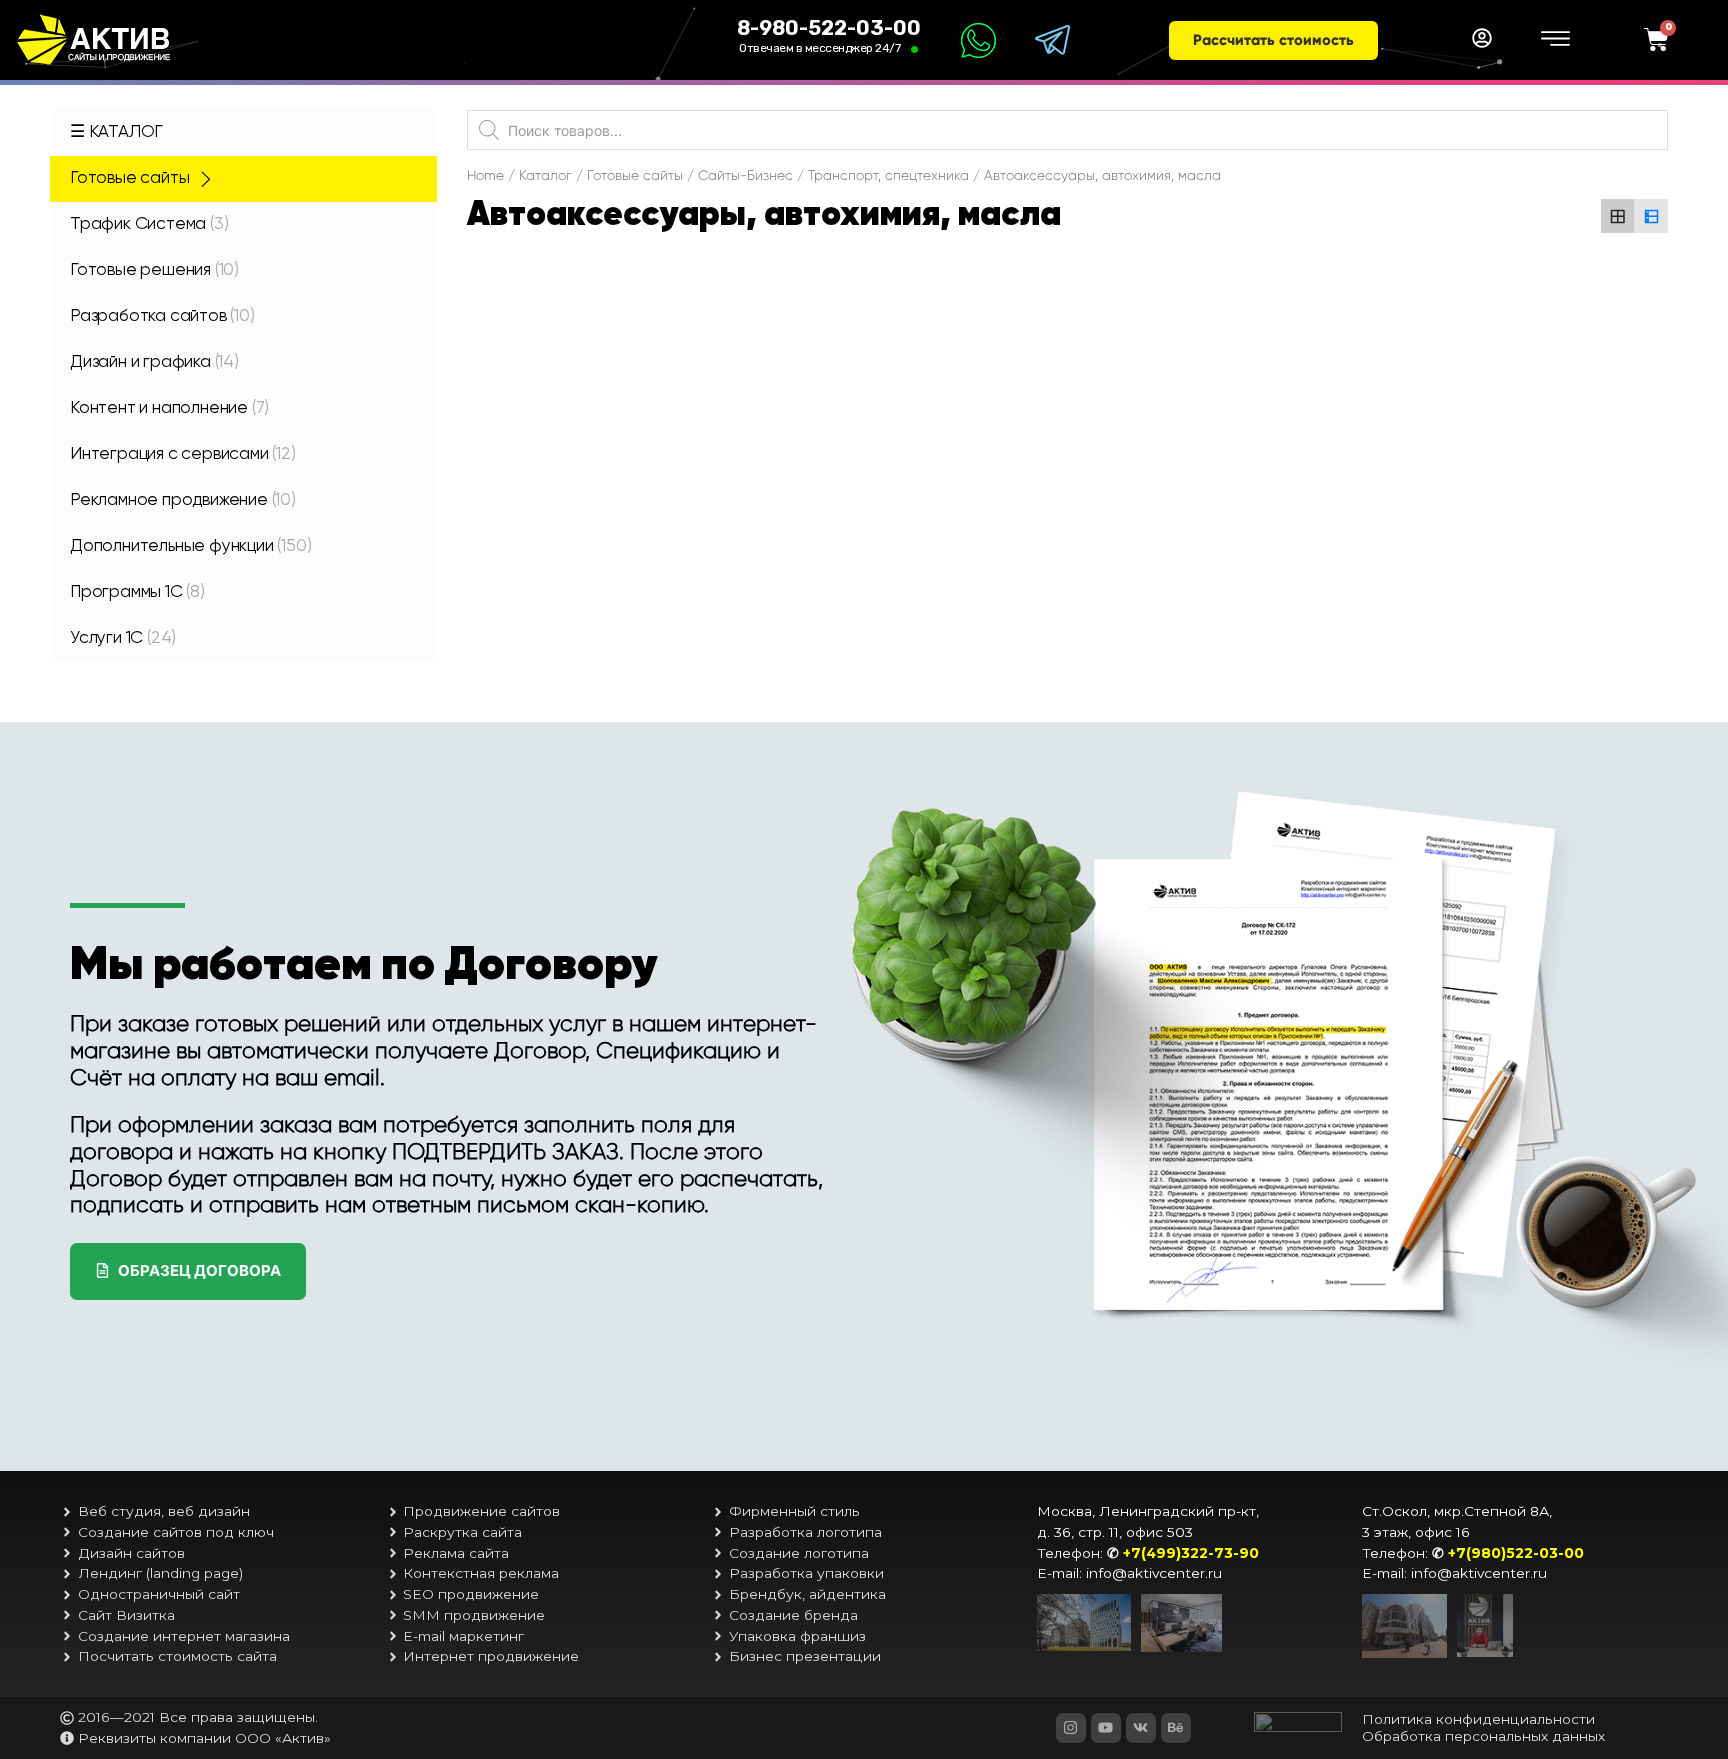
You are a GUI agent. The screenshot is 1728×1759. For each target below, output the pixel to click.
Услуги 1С (123, 638)
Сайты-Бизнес (745, 175)
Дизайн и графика (154, 362)
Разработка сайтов (162, 316)
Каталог (545, 175)
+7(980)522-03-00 (1516, 1553)
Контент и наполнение (169, 408)
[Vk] (1141, 1728)
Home (485, 175)
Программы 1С (137, 592)
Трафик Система (149, 224)
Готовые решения (154, 270)
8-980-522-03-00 (829, 28)
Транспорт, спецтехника (888, 175)
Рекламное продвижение (183, 500)
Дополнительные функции (190, 546)
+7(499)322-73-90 (1191, 1553)
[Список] (1651, 216)
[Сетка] (1618, 216)
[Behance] (1176, 1728)
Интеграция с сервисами (183, 454)
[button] (1273, 40)
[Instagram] (1071, 1728)
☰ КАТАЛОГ (116, 132)
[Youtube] (1106, 1728)
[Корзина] (1656, 40)
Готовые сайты (129, 178)
